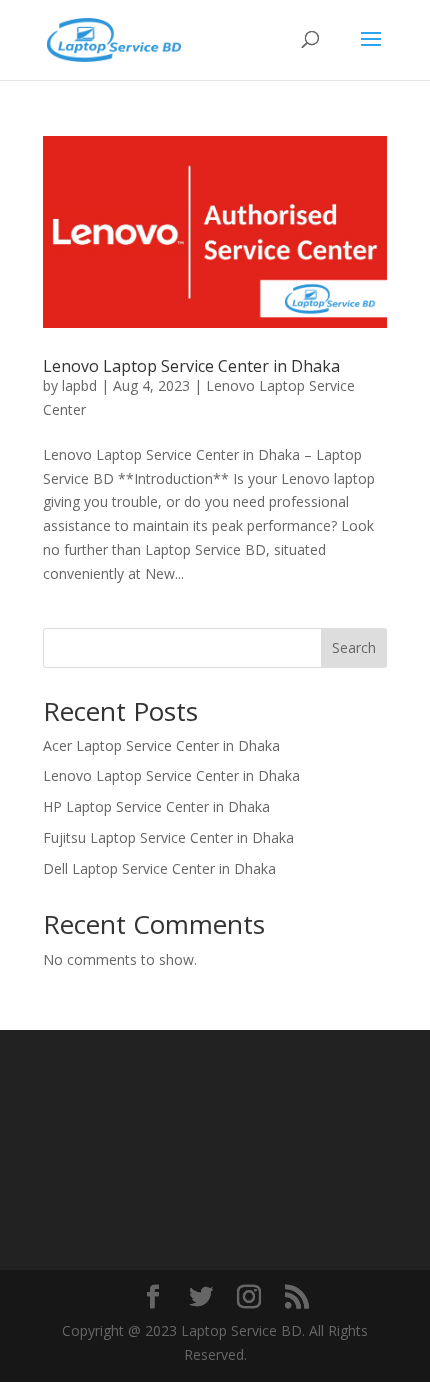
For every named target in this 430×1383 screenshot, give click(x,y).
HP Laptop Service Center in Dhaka (156, 806)
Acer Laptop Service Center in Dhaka (161, 745)
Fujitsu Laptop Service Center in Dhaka (168, 837)
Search (354, 647)
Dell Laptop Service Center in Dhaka (159, 868)
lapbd (79, 385)
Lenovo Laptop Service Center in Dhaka (191, 366)
